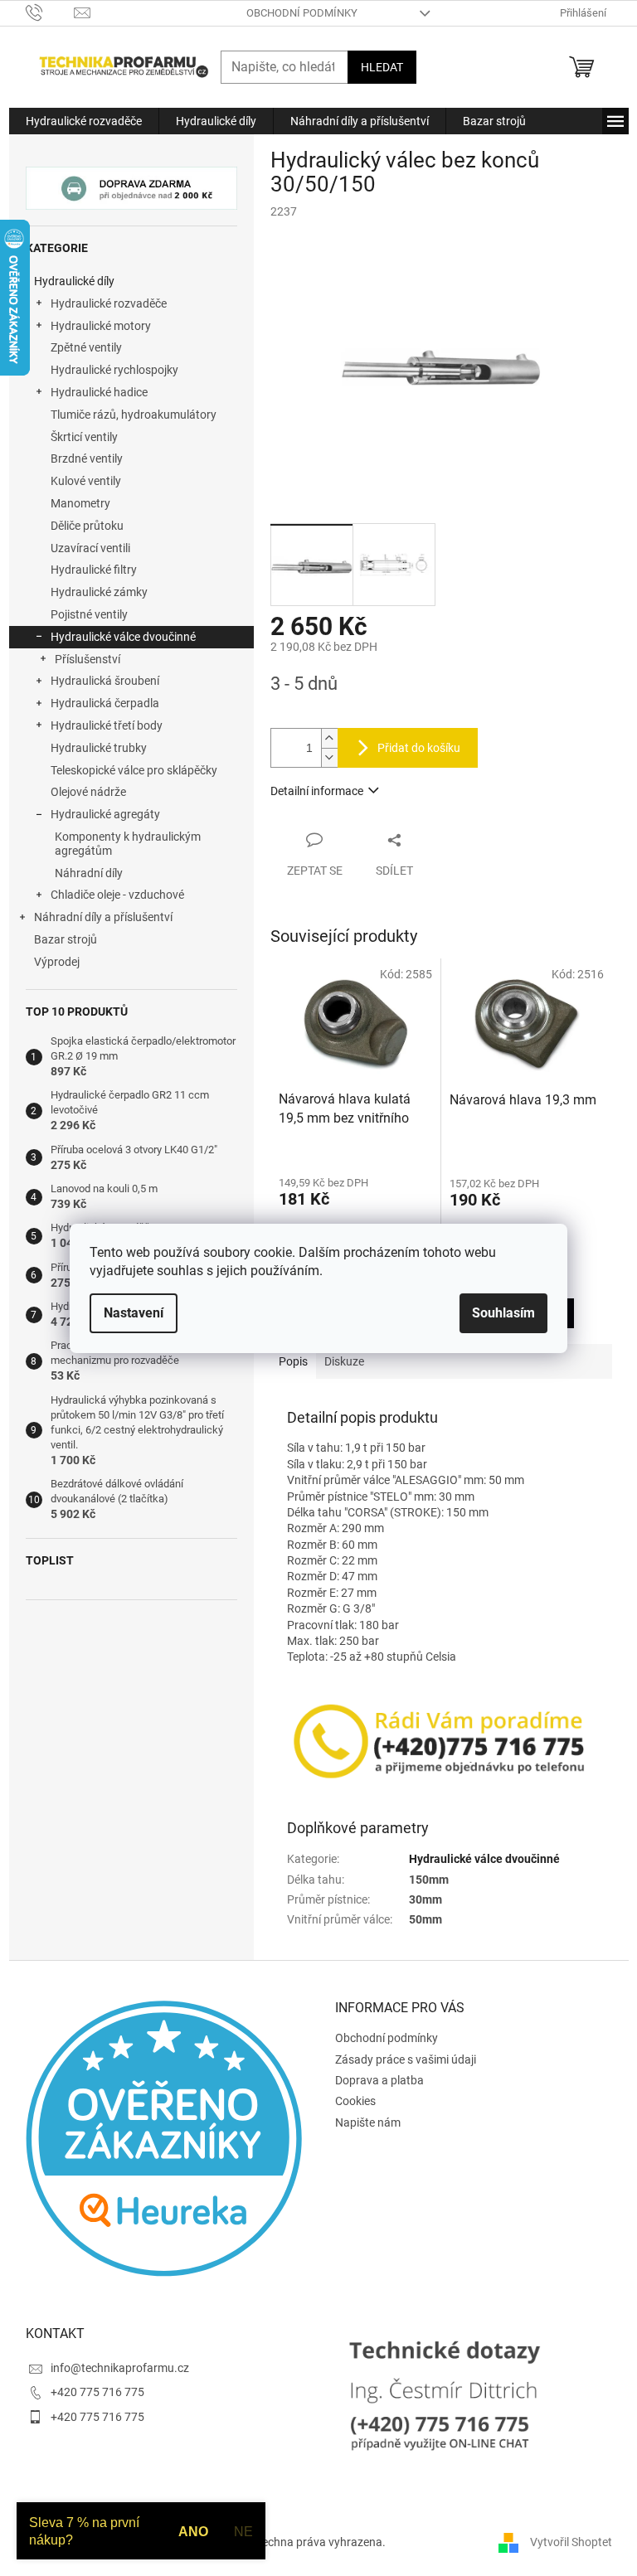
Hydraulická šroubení (105, 681)
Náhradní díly (89, 873)
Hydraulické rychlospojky (114, 370)
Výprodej (57, 962)
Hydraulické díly (74, 281)
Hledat (382, 67)
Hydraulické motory (101, 326)
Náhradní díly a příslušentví (103, 917)
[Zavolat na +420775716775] (50, 12)
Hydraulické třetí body (107, 725)
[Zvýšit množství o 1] (329, 738)
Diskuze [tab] (344, 1361)
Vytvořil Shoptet (571, 2541)
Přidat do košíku (419, 748)
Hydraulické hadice (99, 392)
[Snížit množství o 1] (329, 757)
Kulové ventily (86, 481)
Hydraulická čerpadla (105, 703)
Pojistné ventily (89, 614)
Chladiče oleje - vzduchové (117, 895)
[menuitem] (84, 121)
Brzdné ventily (87, 458)
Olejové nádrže (88, 792)
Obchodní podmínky (302, 13)
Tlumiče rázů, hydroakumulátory (134, 415)
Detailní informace (317, 791)
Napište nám (368, 2122)
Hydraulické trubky (99, 748)
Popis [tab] (293, 1361)
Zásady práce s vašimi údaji (406, 2059)
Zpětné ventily (86, 347)
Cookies (355, 2101)
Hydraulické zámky (99, 592)
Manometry (80, 503)
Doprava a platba (379, 2080)
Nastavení (134, 1313)
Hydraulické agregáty (105, 814)
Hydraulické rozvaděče (109, 303)
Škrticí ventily (84, 437)
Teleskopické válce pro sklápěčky (134, 770)
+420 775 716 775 (97, 2392)
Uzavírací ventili (90, 548)
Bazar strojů (66, 939)
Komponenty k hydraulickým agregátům (128, 844)
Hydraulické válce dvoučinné (123, 637)
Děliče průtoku (87, 526)
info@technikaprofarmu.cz (120, 2368)
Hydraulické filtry (94, 570)
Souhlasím (503, 1313)
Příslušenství (88, 659)
